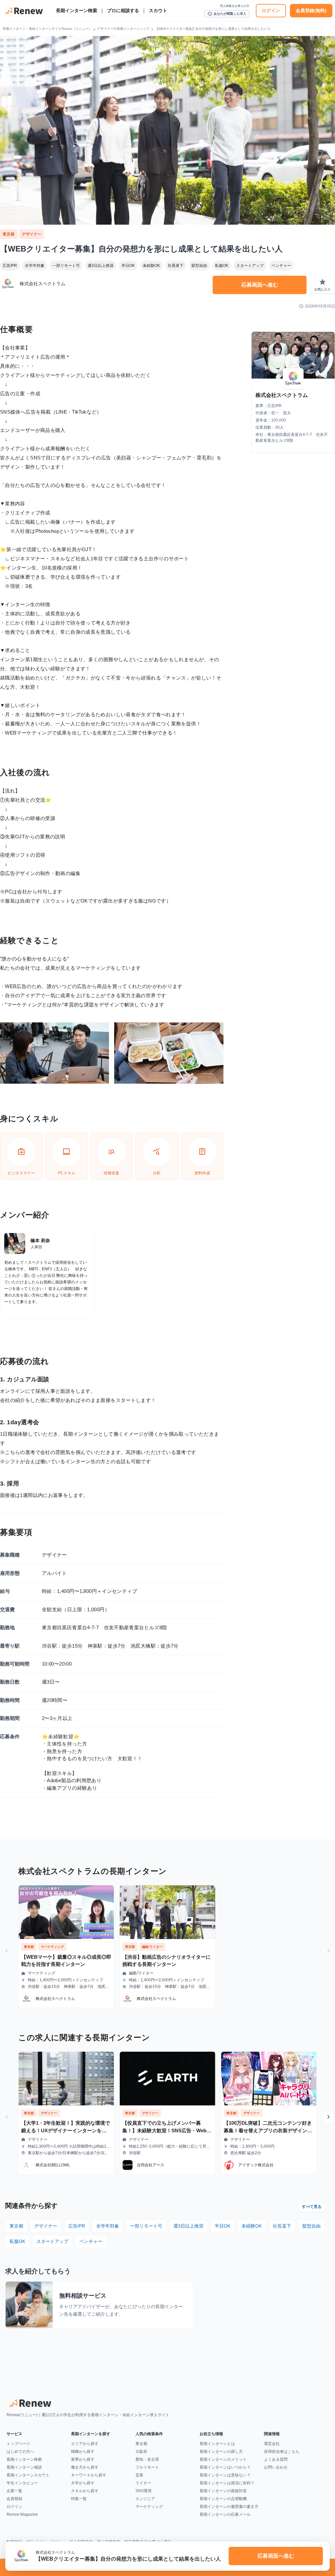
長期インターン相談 (24, 2467)
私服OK (222, 266)
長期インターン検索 (77, 10)
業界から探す (83, 2459)
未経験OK (151, 266)
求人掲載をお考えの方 (235, 6)
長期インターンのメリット (223, 2459)
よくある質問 (276, 2459)
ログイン (271, 10)
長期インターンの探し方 (221, 2452)
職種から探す (83, 2452)
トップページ (18, 2444)
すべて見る (312, 2207)
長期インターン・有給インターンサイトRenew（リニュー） (47, 29)
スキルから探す (85, 2491)
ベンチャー (281, 266)
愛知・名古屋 (147, 2459)
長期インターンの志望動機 (223, 2499)
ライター (143, 2483)
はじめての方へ (20, 2452)
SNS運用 (143, 2491)
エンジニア (145, 2499)
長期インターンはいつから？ (225, 2467)
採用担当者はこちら (282, 2452)
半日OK (128, 266)
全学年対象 (35, 266)
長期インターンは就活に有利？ (227, 2483)
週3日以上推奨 (101, 266)
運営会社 (272, 2444)
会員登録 (14, 2499)
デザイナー (32, 234)
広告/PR (10, 266)
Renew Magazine (22, 2514)
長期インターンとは (217, 2444)
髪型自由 (199, 266)
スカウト (158, 10)
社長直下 (176, 266)
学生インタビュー (22, 2483)
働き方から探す (85, 2467)
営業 (139, 2475)
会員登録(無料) (311, 10)
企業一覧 (14, 2491)
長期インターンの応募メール (225, 2514)
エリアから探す (85, 2444)
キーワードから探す (89, 2475)
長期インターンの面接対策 (223, 2491)
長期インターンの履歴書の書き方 (229, 2507)
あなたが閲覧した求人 (227, 14)
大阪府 (141, 2452)
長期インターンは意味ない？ (225, 2475)
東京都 (9, 234)
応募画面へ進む (260, 285)
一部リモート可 (66, 266)
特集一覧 (79, 2499)
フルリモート (147, 2467)
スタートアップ (250, 266)
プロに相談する (123, 10)
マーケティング (149, 2507)
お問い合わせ (276, 2467)
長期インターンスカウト (28, 2475)
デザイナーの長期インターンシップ (123, 29)
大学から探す (83, 2483)
